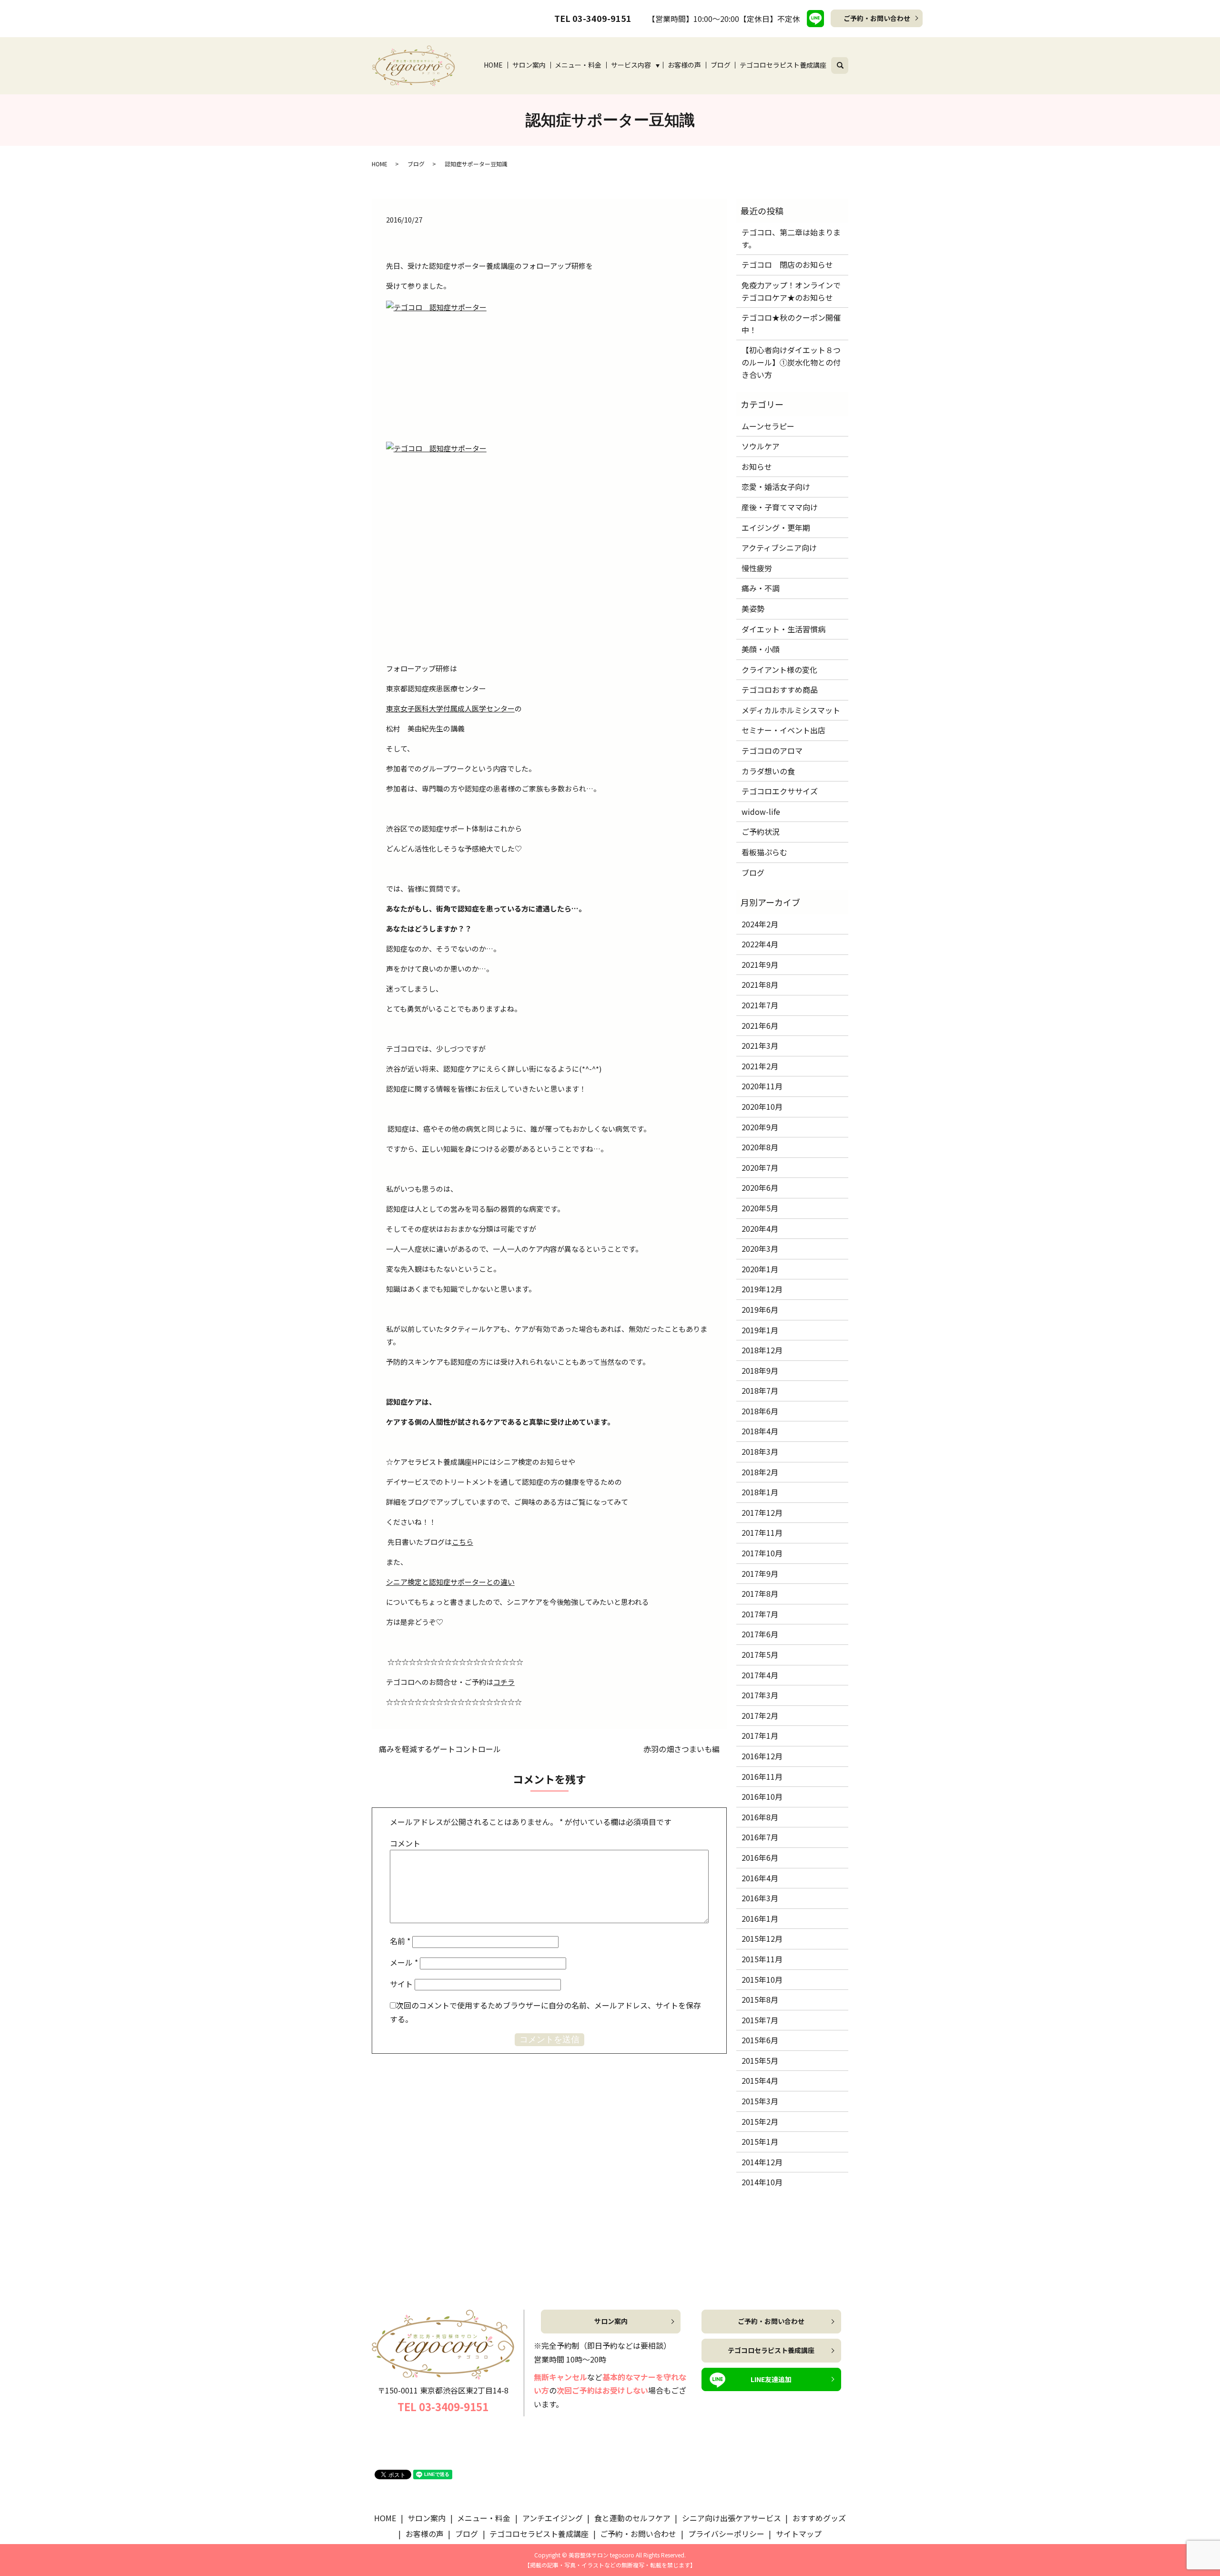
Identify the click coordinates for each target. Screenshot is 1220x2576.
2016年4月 (760, 1878)
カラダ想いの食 (768, 771)
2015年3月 (760, 2101)
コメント (405, 1843)
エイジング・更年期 (776, 527)
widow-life (761, 811)
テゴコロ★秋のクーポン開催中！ (791, 324)
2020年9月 (760, 1127)
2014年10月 (762, 2182)
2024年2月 (760, 924)
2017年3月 (760, 1695)
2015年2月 (760, 2121)
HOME (493, 65)
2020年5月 (760, 1208)
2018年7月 (760, 1390)
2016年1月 (760, 1918)
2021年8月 (760, 984)
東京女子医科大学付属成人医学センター (450, 708)
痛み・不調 (761, 588)
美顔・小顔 (761, 649)
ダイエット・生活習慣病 (783, 629)
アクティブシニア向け (779, 548)
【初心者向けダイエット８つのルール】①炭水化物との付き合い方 (791, 362)
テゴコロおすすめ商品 (780, 690)
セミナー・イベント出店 (783, 730)
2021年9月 (760, 964)
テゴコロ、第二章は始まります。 (791, 238)
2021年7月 (760, 1005)
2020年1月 (760, 1269)
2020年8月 (760, 1147)
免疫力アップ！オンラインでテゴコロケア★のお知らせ (791, 291)
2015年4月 (760, 2080)
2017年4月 (760, 1675)
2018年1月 (760, 1492)
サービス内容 (631, 65)
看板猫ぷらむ (764, 852)
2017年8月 (760, 1593)
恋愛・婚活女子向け (776, 487)
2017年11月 (762, 1532)
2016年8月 (760, 1817)
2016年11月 (762, 1776)
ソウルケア (761, 446)
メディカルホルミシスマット (791, 710)
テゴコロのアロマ (772, 750)
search (846, 64)
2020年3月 (760, 1248)
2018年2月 (760, 1472)
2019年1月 (760, 1330)
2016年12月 (762, 1756)
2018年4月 (760, 1431)
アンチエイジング (553, 2518)
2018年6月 (760, 1411)
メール (404, 1962)
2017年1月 (760, 1735)
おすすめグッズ (819, 2518)
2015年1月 (760, 2141)
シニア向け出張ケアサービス (732, 2518)
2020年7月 (760, 1167)
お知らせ (757, 467)
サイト (401, 1984)
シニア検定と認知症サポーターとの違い (450, 1582)
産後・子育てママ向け (780, 507)
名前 (400, 1941)
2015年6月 (760, 2040)
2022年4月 (760, 944)
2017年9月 (760, 1573)
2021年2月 (760, 1066)
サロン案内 (529, 65)
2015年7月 (760, 2020)
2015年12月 (762, 1938)
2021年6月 (760, 1025)
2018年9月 (760, 1370)
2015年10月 (762, 1979)
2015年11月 (762, 1959)
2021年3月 (760, 1045)
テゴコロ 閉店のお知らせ (787, 264)
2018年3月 (760, 1451)
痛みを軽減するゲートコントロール (440, 1749)
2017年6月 (760, 1634)
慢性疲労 (757, 568)
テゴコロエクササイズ (780, 791)
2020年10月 (762, 1106)
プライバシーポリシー (726, 2534)
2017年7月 (760, 1614)
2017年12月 (762, 1512)
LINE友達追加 (771, 2379)
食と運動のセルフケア (632, 2518)
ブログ (721, 65)
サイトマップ (799, 2534)
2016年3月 (760, 1898)
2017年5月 (760, 1654)
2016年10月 (762, 1796)
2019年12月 (762, 1289)
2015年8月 (760, 1999)
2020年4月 (760, 1228)
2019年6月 (760, 1309)
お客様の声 (684, 65)
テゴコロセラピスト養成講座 (783, 65)
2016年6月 (760, 1857)
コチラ (504, 1682)
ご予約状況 (761, 832)
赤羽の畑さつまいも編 (681, 1749)
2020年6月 (760, 1187)
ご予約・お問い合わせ (877, 18)
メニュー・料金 (578, 65)
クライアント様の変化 (779, 669)
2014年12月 (762, 2162)
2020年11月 (762, 1086)
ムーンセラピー (768, 426)
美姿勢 (753, 609)
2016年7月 (760, 1837)
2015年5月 (760, 2060)
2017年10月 (762, 1553)
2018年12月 (762, 1350)
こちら (463, 1542)
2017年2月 (760, 1715)
